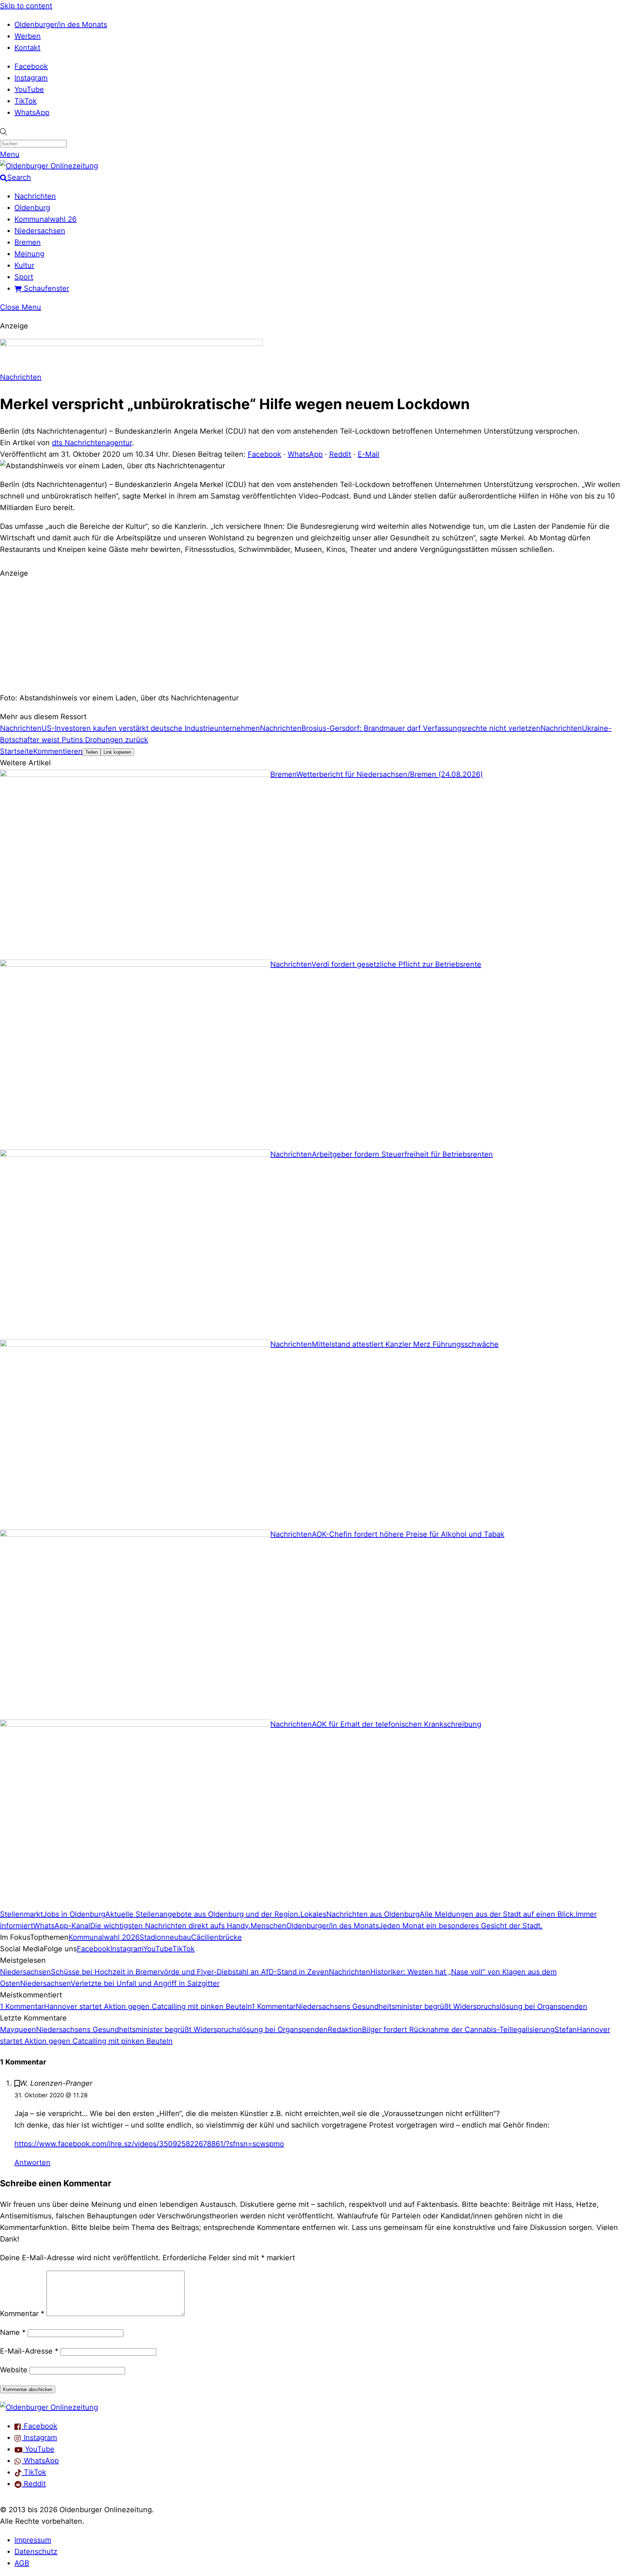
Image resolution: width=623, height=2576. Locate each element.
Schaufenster (45, 288)
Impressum (33, 2540)
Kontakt (27, 48)
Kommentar (22, 2314)
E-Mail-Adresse (29, 2351)
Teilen (92, 752)
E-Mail (368, 454)
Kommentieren (58, 751)
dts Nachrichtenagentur (92, 443)
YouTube (29, 89)
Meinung (29, 254)
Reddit (340, 454)
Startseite (17, 751)
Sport (24, 277)
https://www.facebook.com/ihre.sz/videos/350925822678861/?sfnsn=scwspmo (149, 2144)
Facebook (31, 66)
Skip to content (26, 6)
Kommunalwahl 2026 (104, 1937)
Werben (28, 36)
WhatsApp (32, 112)
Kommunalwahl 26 (45, 219)
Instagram (31, 78)
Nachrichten (35, 196)
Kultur (24, 265)
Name (13, 2332)
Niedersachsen (40, 231)
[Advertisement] (311, 634)
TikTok (26, 101)
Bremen (28, 242)
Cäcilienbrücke (216, 1937)
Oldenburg (32, 208)
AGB (22, 2563)
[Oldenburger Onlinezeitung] (49, 2407)
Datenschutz (36, 2551)
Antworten (32, 2163)
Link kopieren (117, 752)
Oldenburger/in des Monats (61, 25)
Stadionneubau (165, 1937)
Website (14, 2370)
